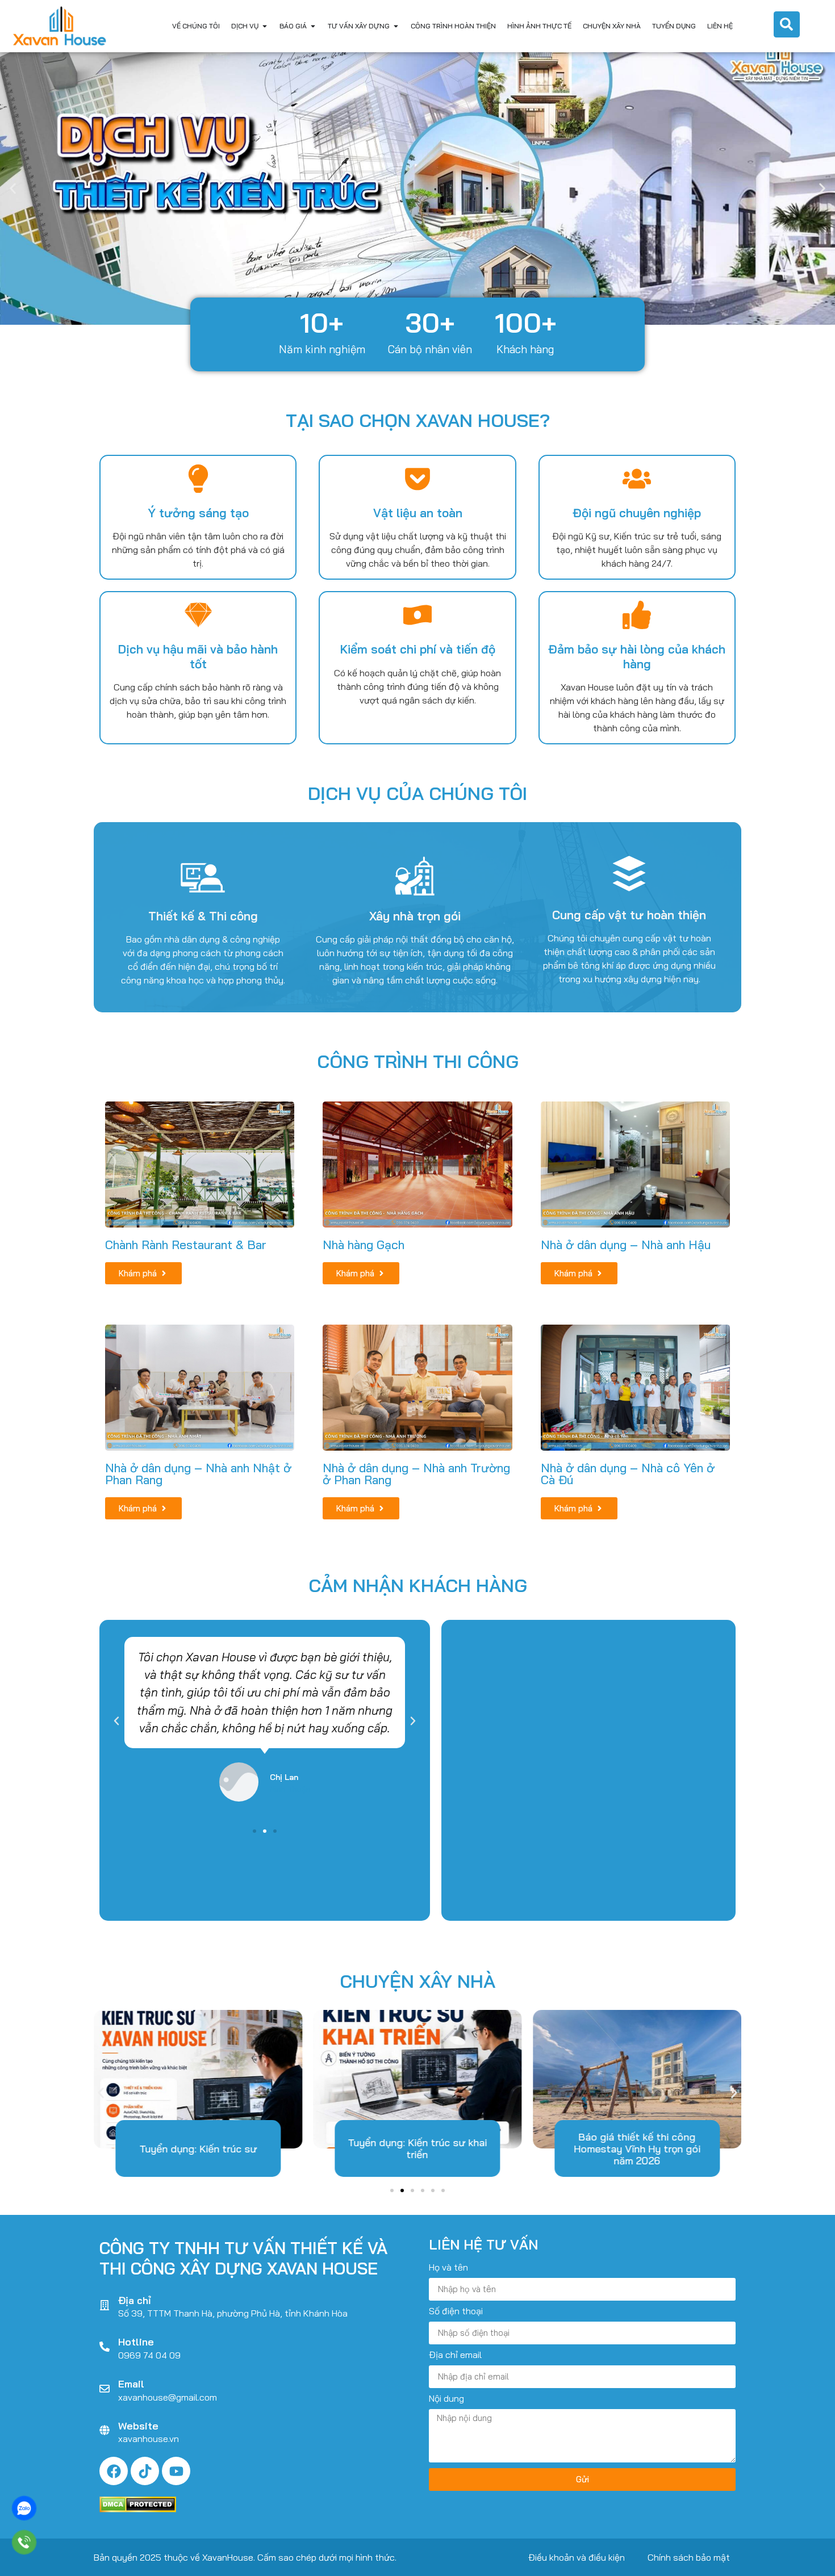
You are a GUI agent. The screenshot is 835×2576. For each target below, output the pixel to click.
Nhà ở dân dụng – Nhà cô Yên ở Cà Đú (628, 1474)
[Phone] (24, 2542)
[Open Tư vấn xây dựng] (396, 26)
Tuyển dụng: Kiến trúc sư (198, 2149)
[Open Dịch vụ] (265, 26)
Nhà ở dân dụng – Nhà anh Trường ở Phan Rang (416, 1474)
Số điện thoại (456, 2311)
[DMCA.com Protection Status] (138, 2509)
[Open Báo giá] (313, 26)
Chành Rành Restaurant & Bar (186, 1245)
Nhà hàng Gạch (364, 1245)
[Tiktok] (145, 2471)
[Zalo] (24, 2508)
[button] (13, 188)
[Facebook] (114, 2471)
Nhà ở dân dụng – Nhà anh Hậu (626, 1245)
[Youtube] (176, 2471)
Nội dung (446, 2399)
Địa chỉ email (455, 2355)
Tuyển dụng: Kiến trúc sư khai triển (417, 2149)
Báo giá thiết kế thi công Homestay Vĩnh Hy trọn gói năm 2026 (637, 2149)
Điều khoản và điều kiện (577, 2557)
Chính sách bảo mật (689, 2557)
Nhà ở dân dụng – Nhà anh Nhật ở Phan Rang (198, 1474)
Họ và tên (448, 2268)
